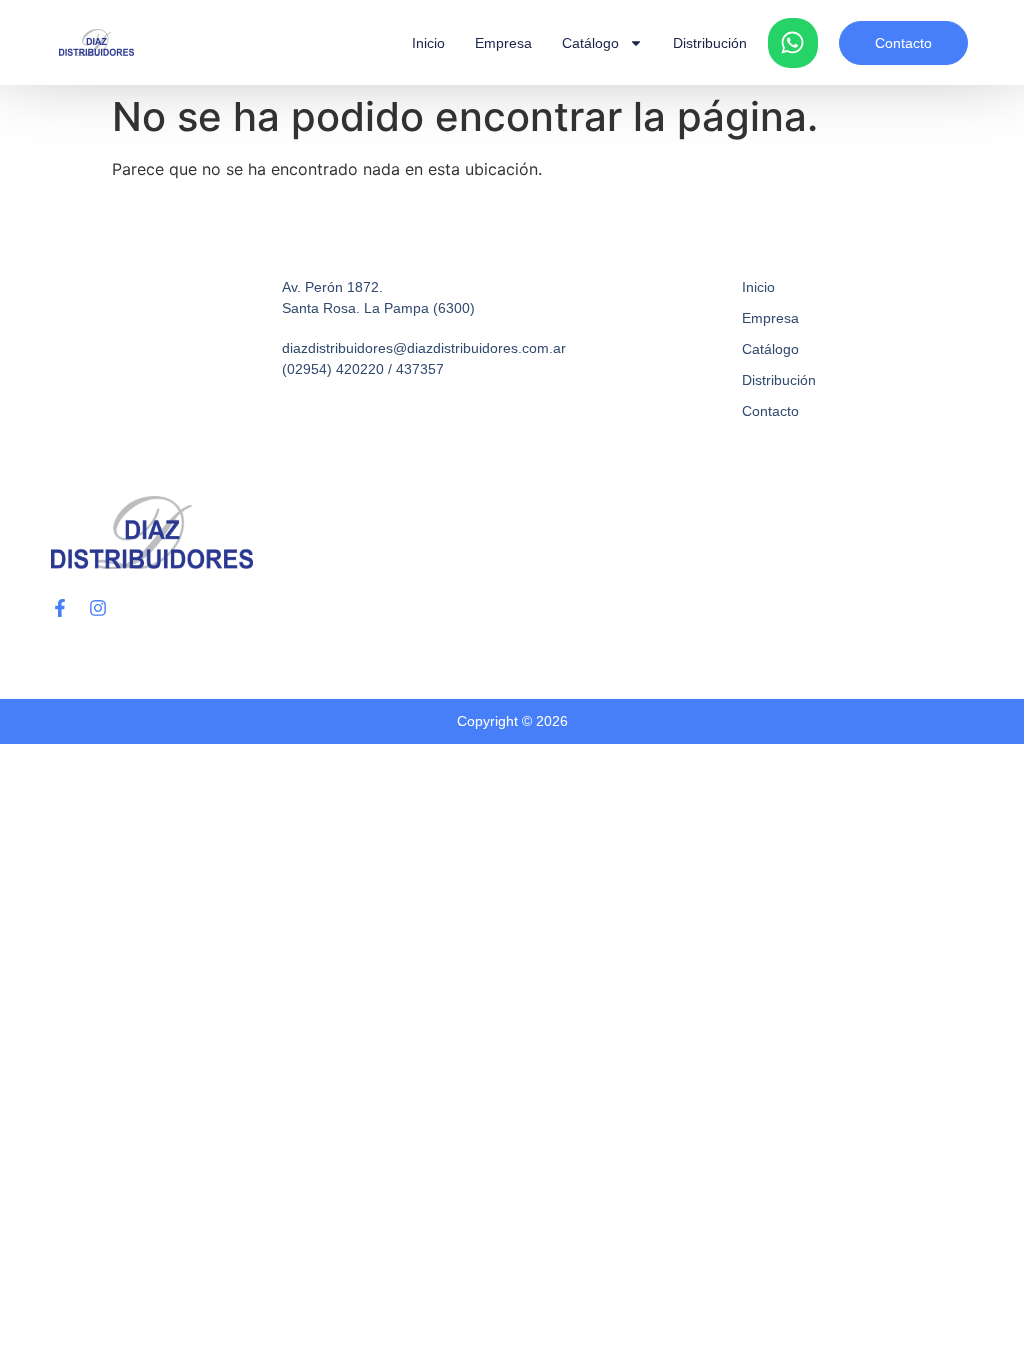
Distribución (710, 43)
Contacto (770, 411)
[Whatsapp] (793, 43)
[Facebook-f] (60, 608)
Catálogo (590, 43)
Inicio (428, 43)
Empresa (503, 43)
